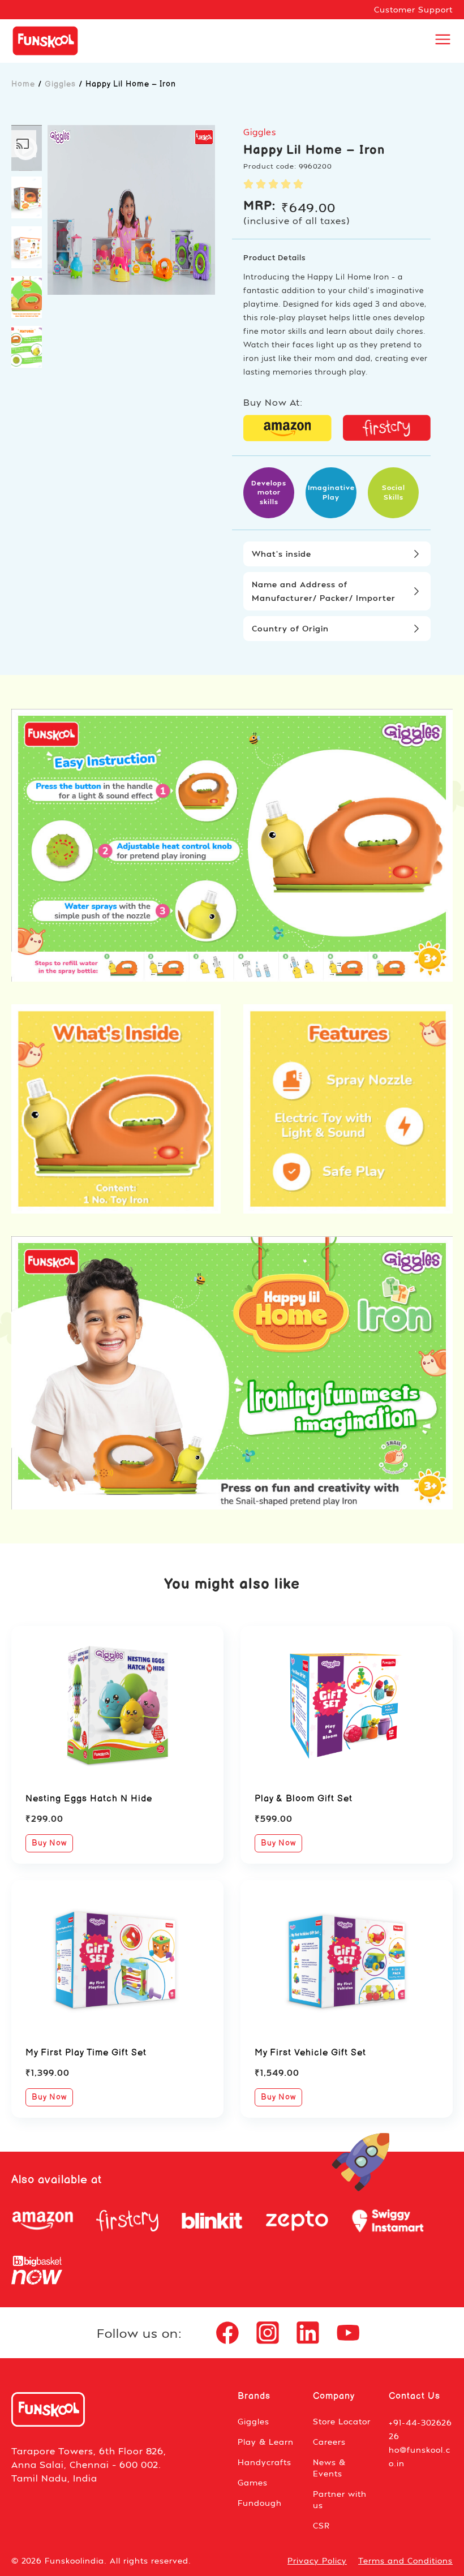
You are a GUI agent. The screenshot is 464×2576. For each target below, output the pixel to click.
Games (253, 2482)
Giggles (60, 84)
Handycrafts (265, 2462)
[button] (27, 148)
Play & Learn (266, 2442)
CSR (321, 2525)
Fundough (260, 2503)
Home (23, 84)
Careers (329, 2442)
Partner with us (340, 2499)
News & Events (329, 2468)
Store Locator (342, 2421)
